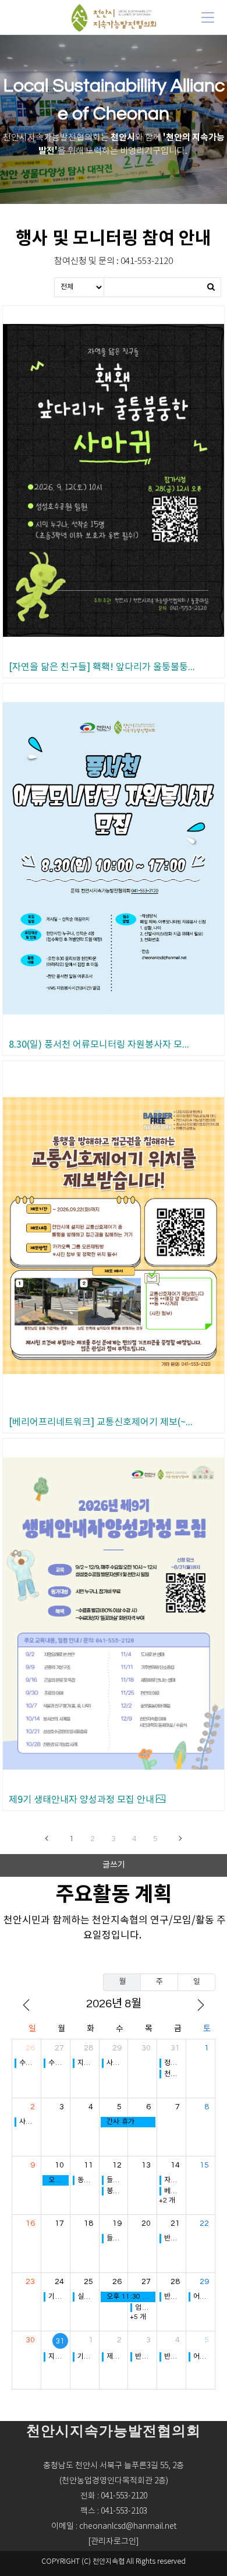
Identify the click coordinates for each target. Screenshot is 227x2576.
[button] (114, 2542)
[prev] (26, 2005)
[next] (201, 2005)
